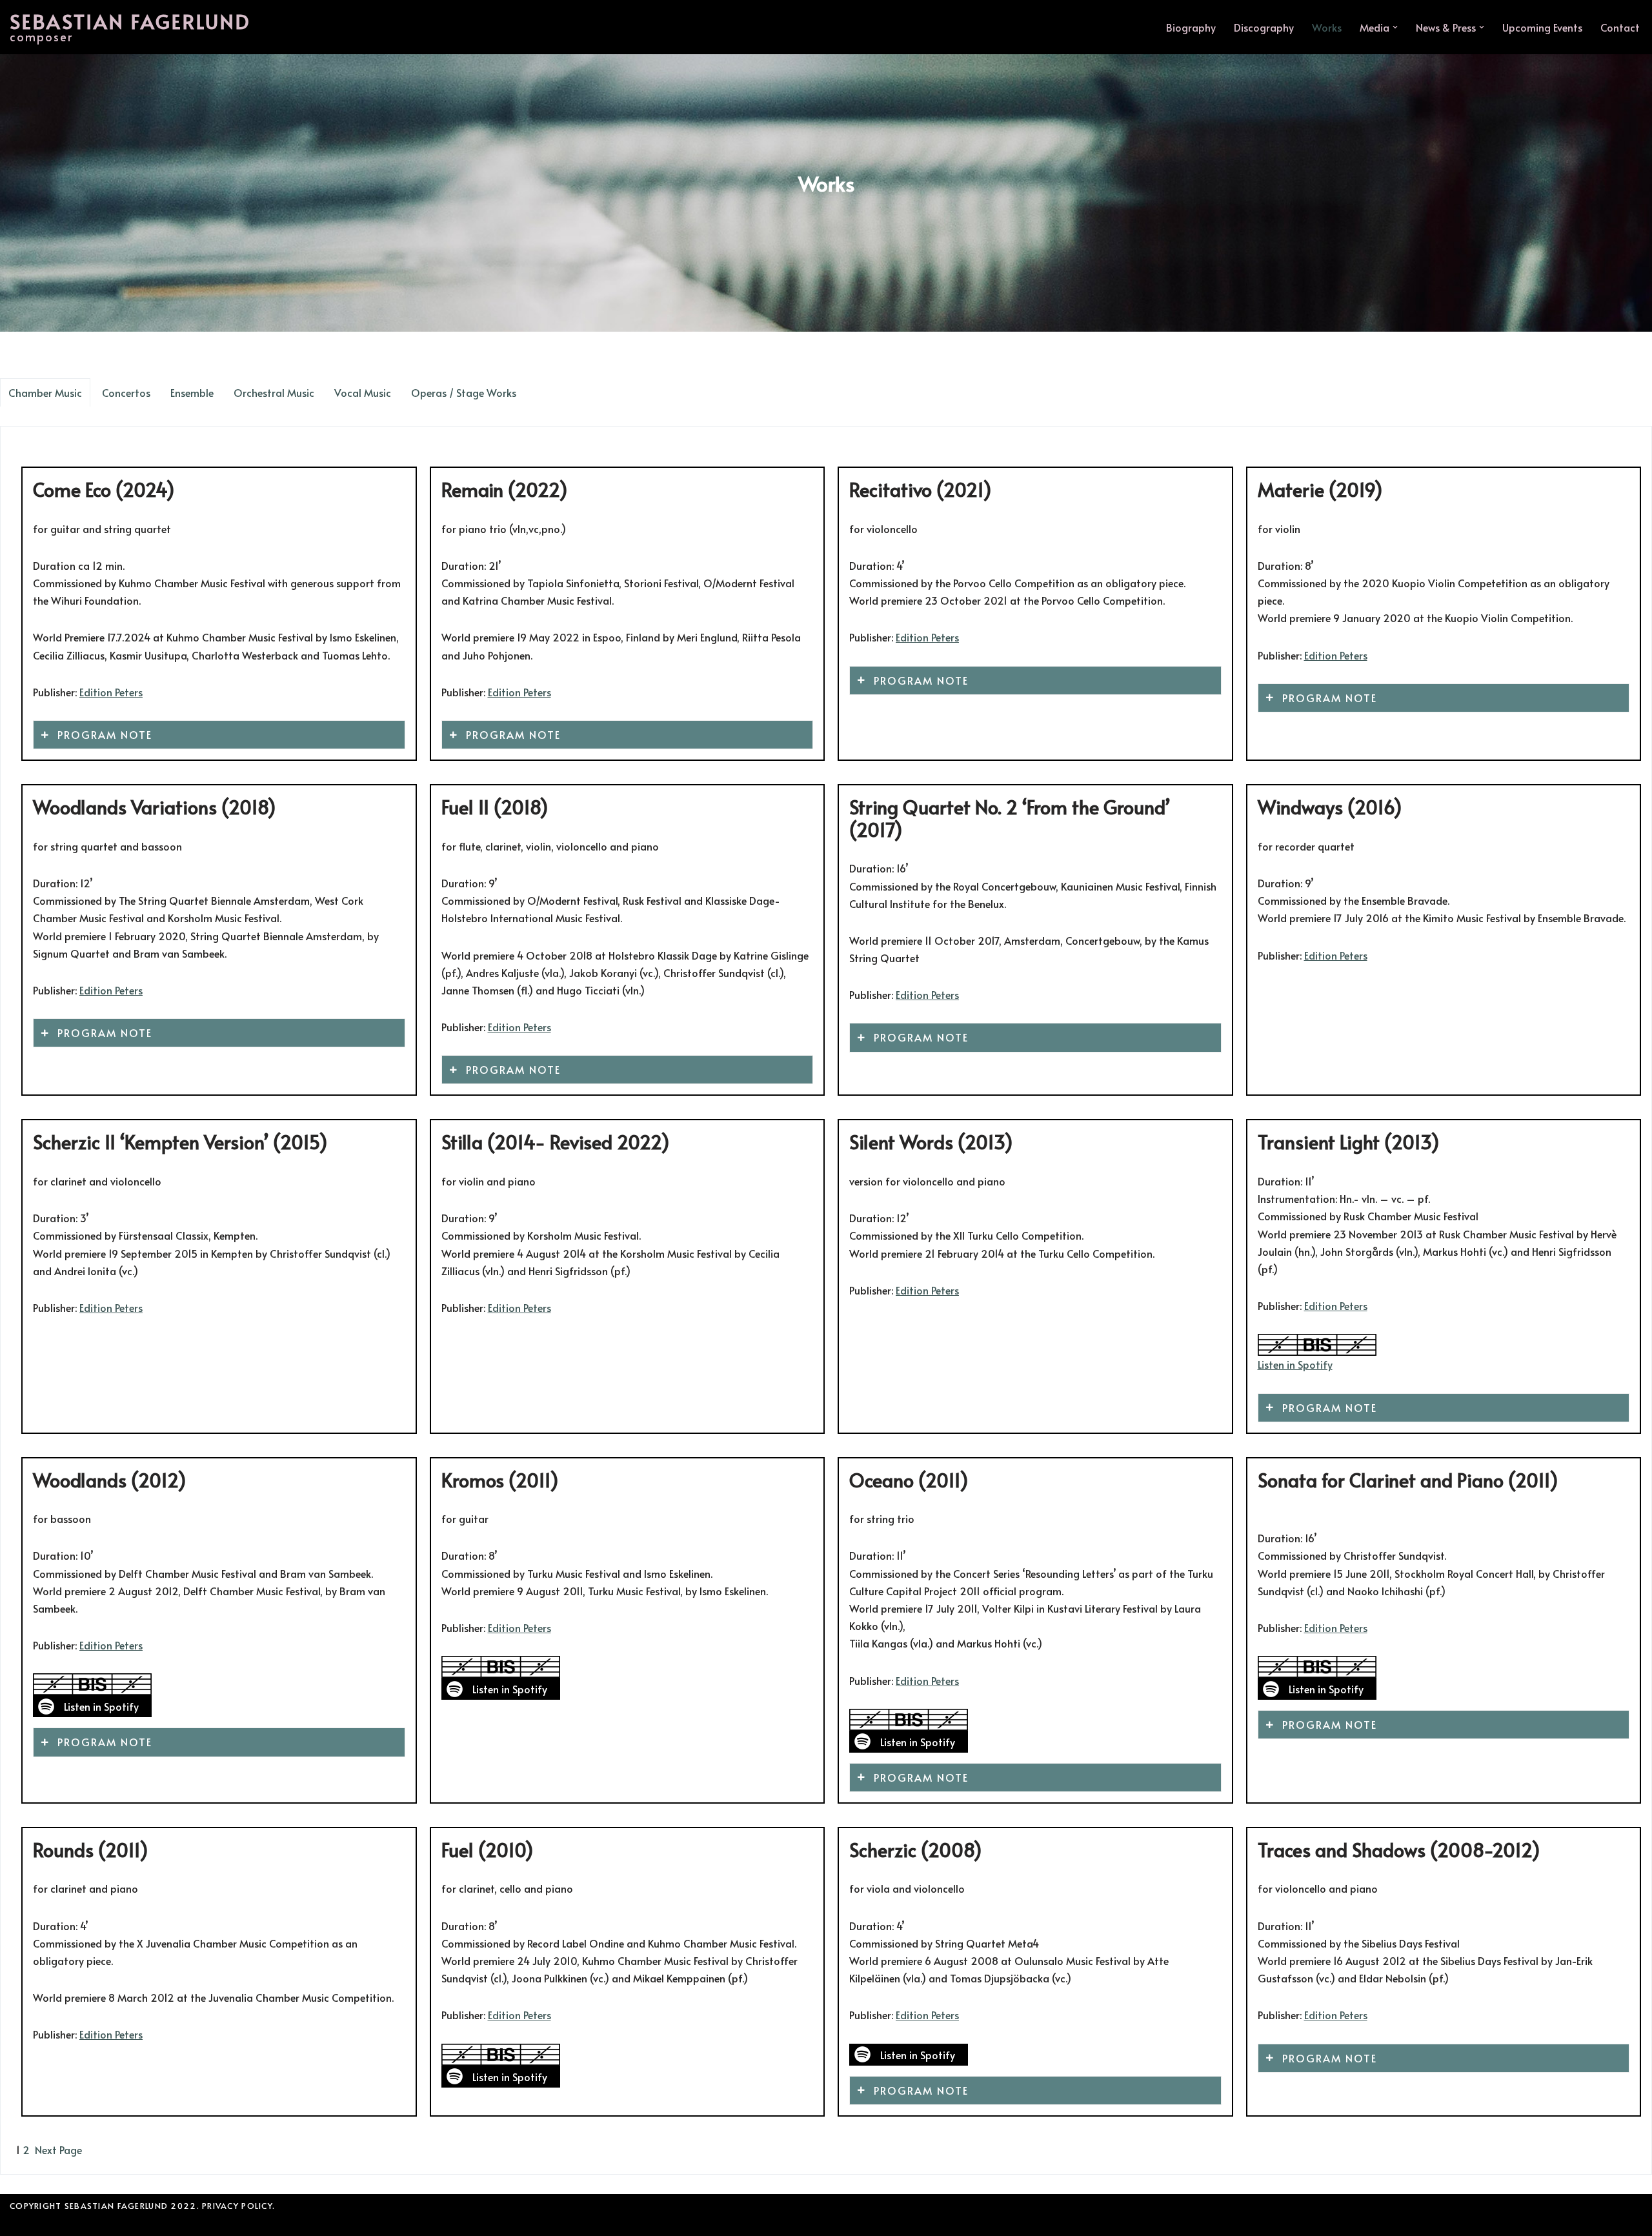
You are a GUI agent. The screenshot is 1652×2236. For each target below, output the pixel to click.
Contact (1620, 27)
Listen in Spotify (1295, 1364)
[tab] (45, 392)
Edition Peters (111, 692)
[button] (1395, 27)
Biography (1191, 27)
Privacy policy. (238, 2206)
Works (1327, 27)
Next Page (58, 2150)
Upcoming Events (1542, 27)
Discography (1264, 27)
